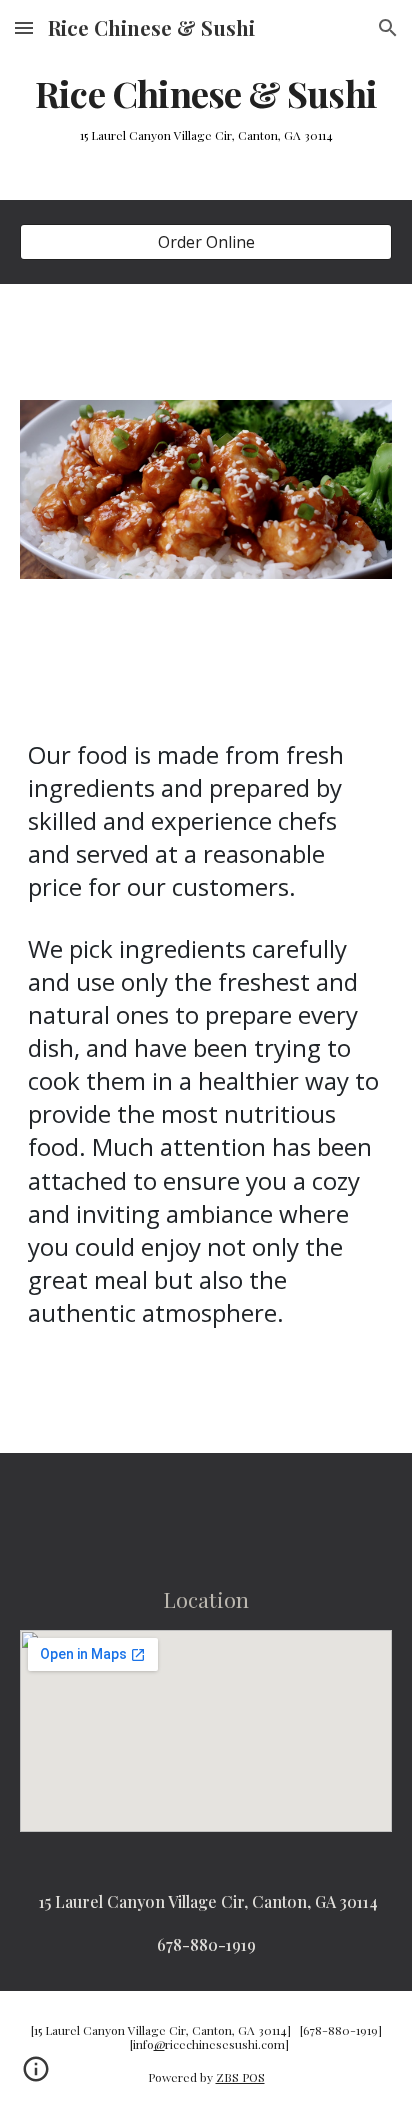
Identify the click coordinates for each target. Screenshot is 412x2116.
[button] (24, 27)
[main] (206, 94)
